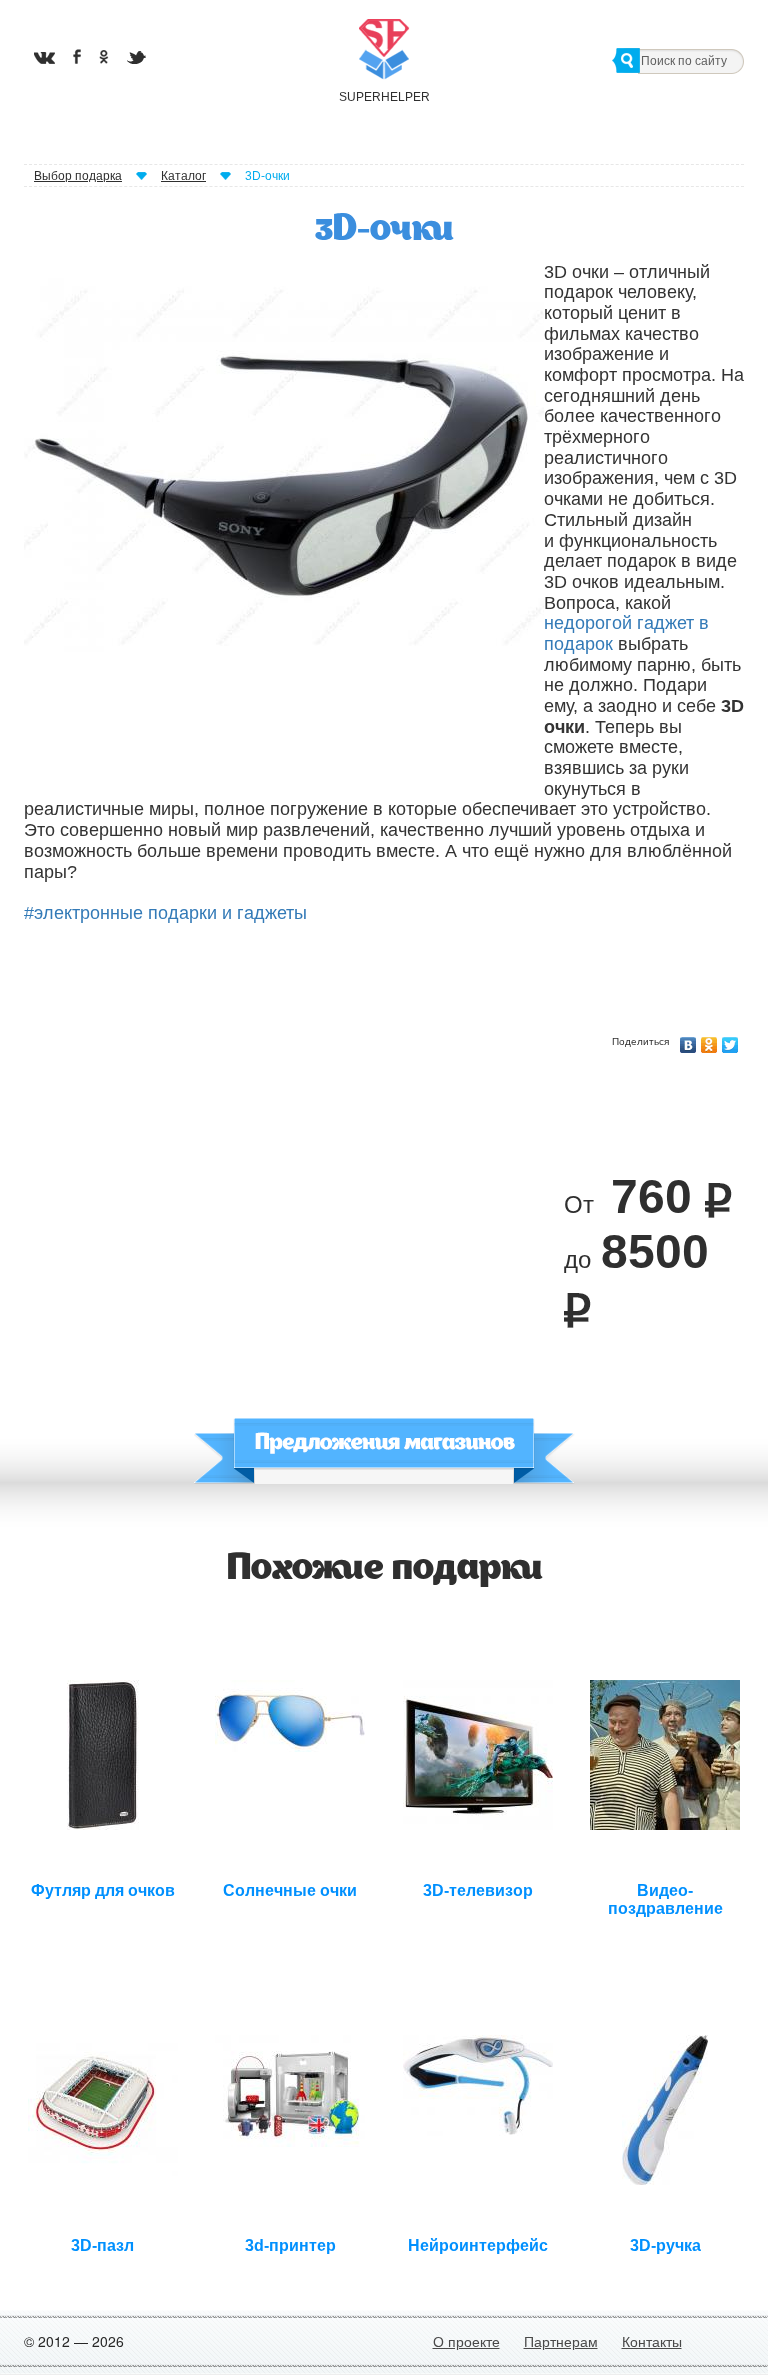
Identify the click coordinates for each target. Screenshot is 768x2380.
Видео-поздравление (665, 1897)
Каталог (183, 176)
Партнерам (561, 2341)
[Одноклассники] (709, 1040)
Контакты (652, 2341)
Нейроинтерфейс (478, 2245)
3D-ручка (665, 2245)
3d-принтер (290, 2245)
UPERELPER (384, 97)
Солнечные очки (290, 1890)
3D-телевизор (478, 1890)
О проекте (466, 2341)
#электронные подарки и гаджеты (165, 913)
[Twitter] (730, 1040)
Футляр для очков (103, 1890)
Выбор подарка (78, 176)
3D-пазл (102, 2245)
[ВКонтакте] (688, 1040)
